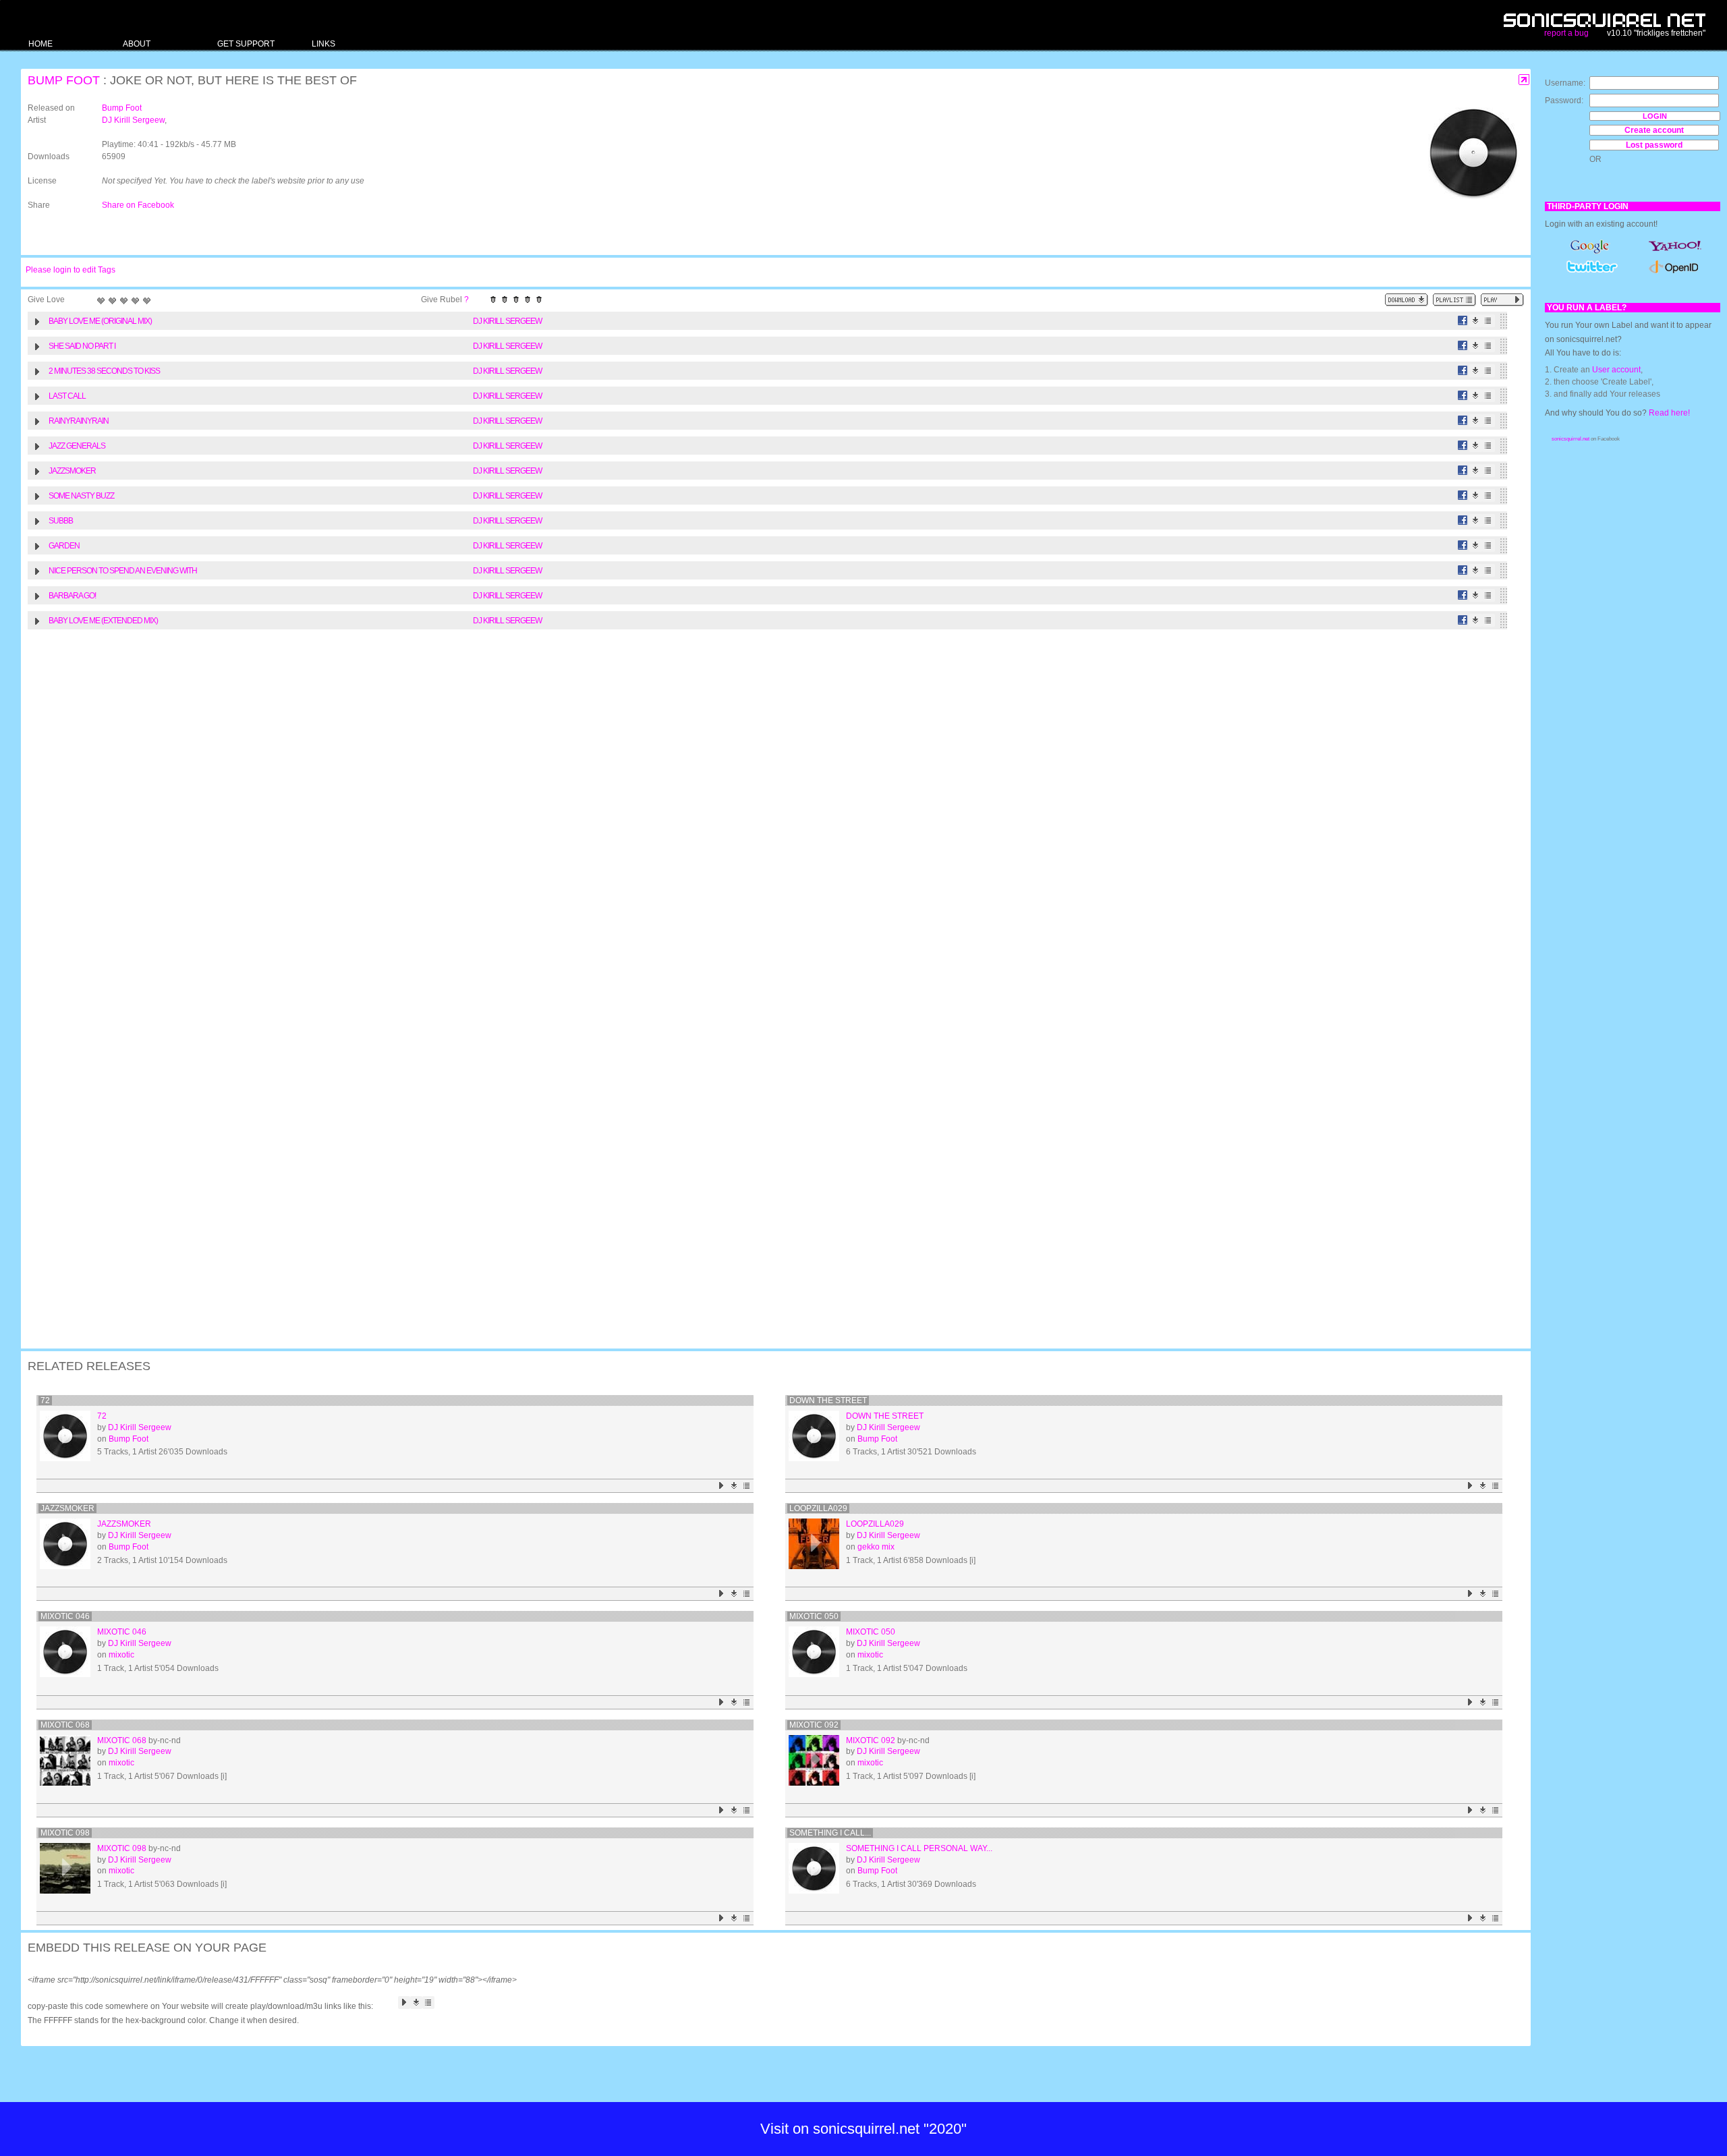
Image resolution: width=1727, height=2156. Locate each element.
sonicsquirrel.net (1570, 439)
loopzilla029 (818, 1508)
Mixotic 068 (65, 1725)
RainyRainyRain (79, 421)
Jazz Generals (77, 446)
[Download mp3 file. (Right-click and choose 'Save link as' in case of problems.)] (1476, 321)
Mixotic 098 (65, 1833)
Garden (64, 546)
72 (45, 1400)
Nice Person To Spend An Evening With (123, 571)
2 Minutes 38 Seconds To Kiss (104, 371)
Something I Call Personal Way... (919, 1848)
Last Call (67, 396)
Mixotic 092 (814, 1725)
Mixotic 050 (814, 1616)
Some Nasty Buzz (81, 496)
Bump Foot (64, 80)
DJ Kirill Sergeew (133, 120)
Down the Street (828, 1400)
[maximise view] (1524, 80)
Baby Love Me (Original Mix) (100, 321)
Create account (1654, 130)
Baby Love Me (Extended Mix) (103, 621)
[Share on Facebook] (1463, 321)
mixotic (121, 1655)
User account (1616, 370)
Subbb (61, 521)
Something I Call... (830, 1833)
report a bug (1566, 33)
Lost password (1654, 145)
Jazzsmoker (72, 471)
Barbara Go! (72, 596)
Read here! (1669, 413)
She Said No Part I (82, 346)
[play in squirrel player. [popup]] (1502, 300)
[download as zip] (1407, 300)
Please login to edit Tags (70, 270)
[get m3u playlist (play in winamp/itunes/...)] (1454, 300)
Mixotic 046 (65, 1616)
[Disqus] (769, 812)
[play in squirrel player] (65, 1436)
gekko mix (876, 1547)
